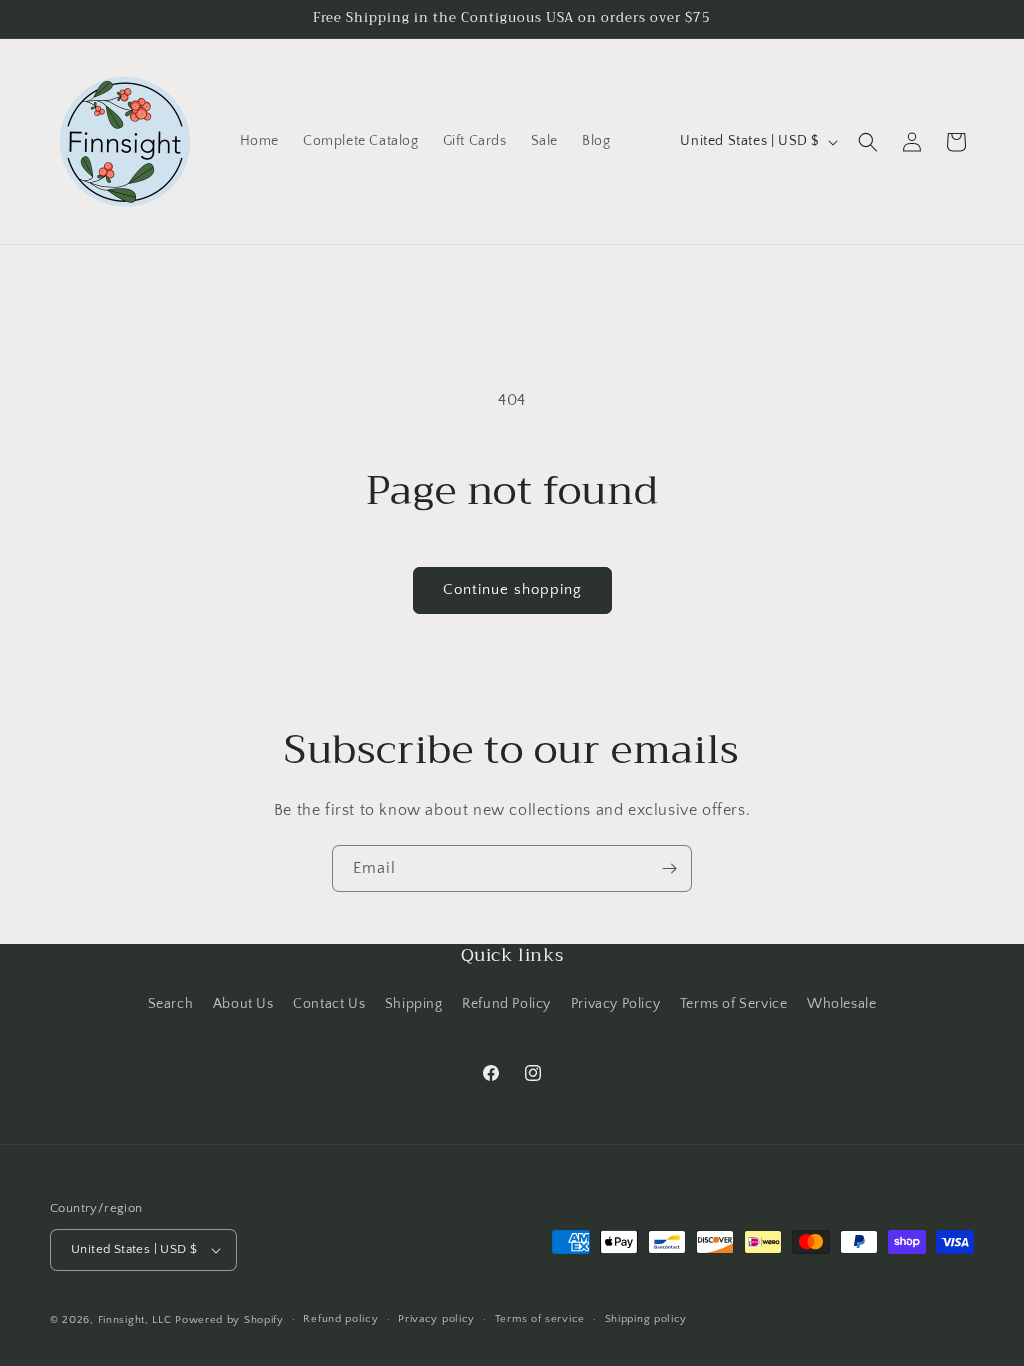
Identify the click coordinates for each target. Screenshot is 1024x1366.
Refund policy (340, 1319)
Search (171, 1004)
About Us (243, 1004)
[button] (868, 142)
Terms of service (540, 1319)
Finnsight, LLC (135, 1320)
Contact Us (329, 1004)
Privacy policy (436, 1319)
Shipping (414, 1004)
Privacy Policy (615, 1004)
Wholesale (841, 1004)
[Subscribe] (669, 868)
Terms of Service (734, 1004)
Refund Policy (506, 1004)
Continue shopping (512, 589)
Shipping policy (646, 1319)
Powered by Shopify (229, 1320)
